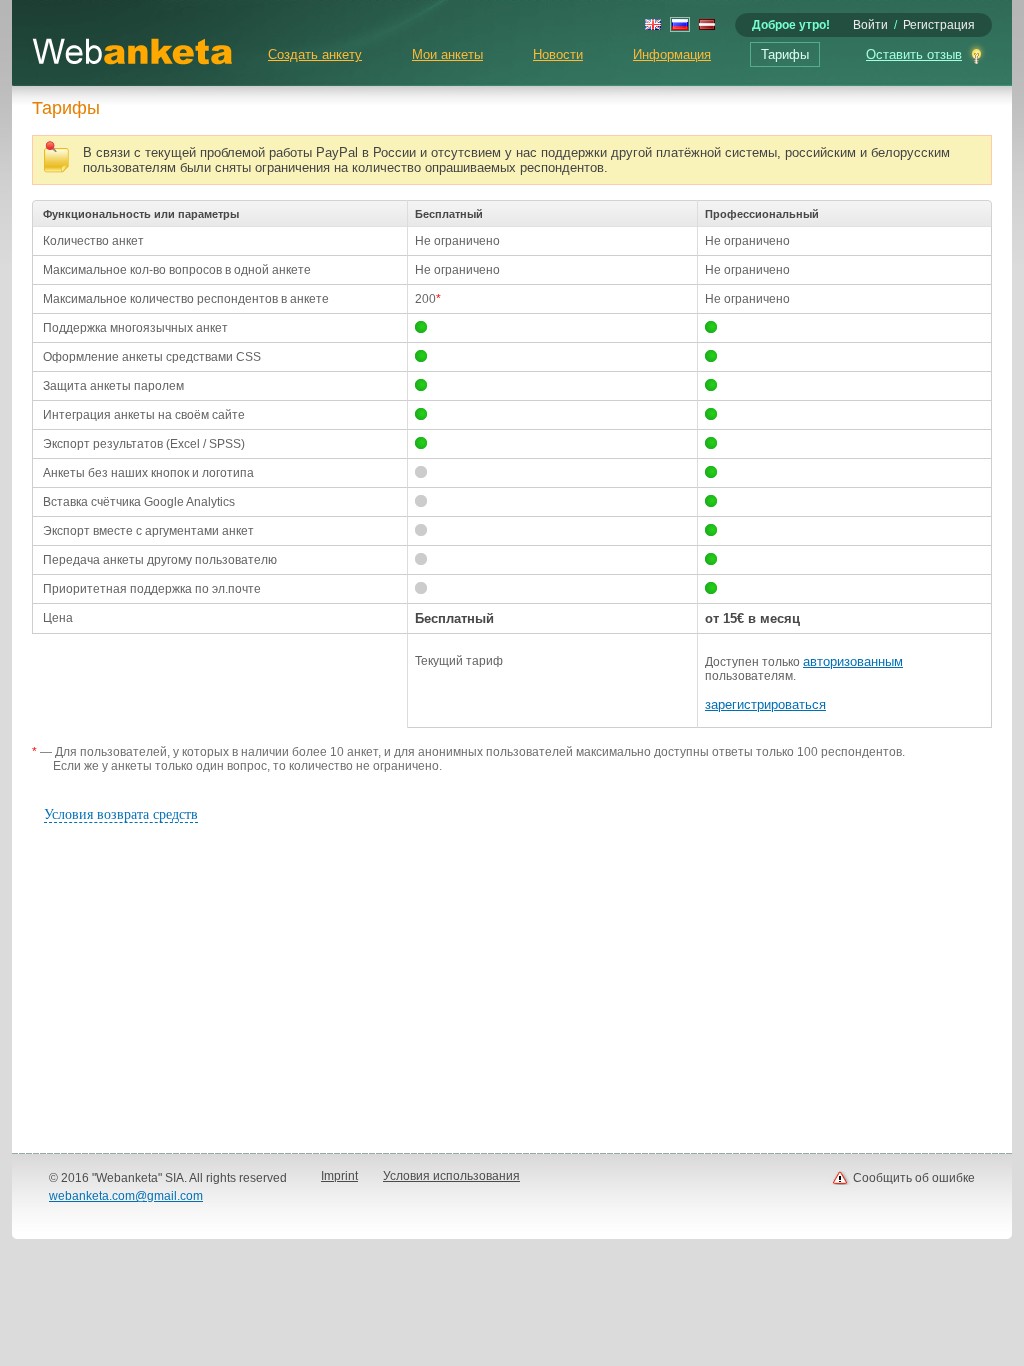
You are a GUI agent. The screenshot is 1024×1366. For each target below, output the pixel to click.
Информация (672, 54)
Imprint (339, 1176)
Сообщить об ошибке (914, 1178)
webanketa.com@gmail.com (126, 1196)
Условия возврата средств (121, 814)
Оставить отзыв (914, 54)
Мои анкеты (447, 54)
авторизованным (853, 661)
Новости (558, 54)
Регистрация (939, 25)
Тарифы (785, 54)
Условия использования (451, 1176)
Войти (870, 25)
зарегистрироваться (765, 704)
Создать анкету (315, 54)
